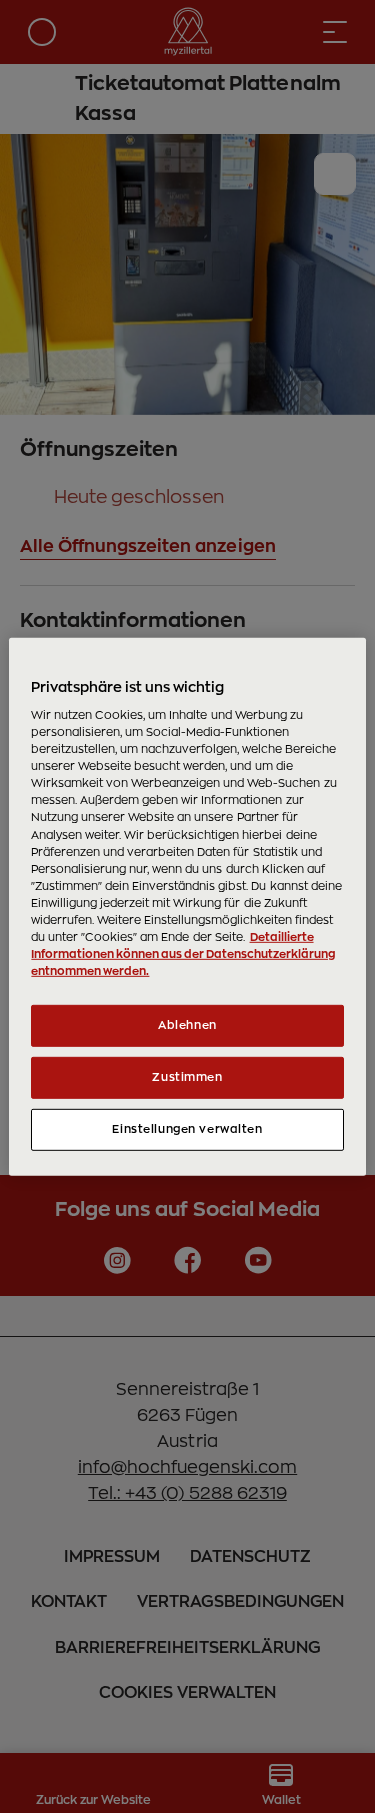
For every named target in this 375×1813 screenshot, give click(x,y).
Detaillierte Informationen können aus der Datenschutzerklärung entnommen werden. (183, 954)
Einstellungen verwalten (187, 1129)
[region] (187, 906)
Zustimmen (187, 1077)
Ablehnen (187, 1025)
